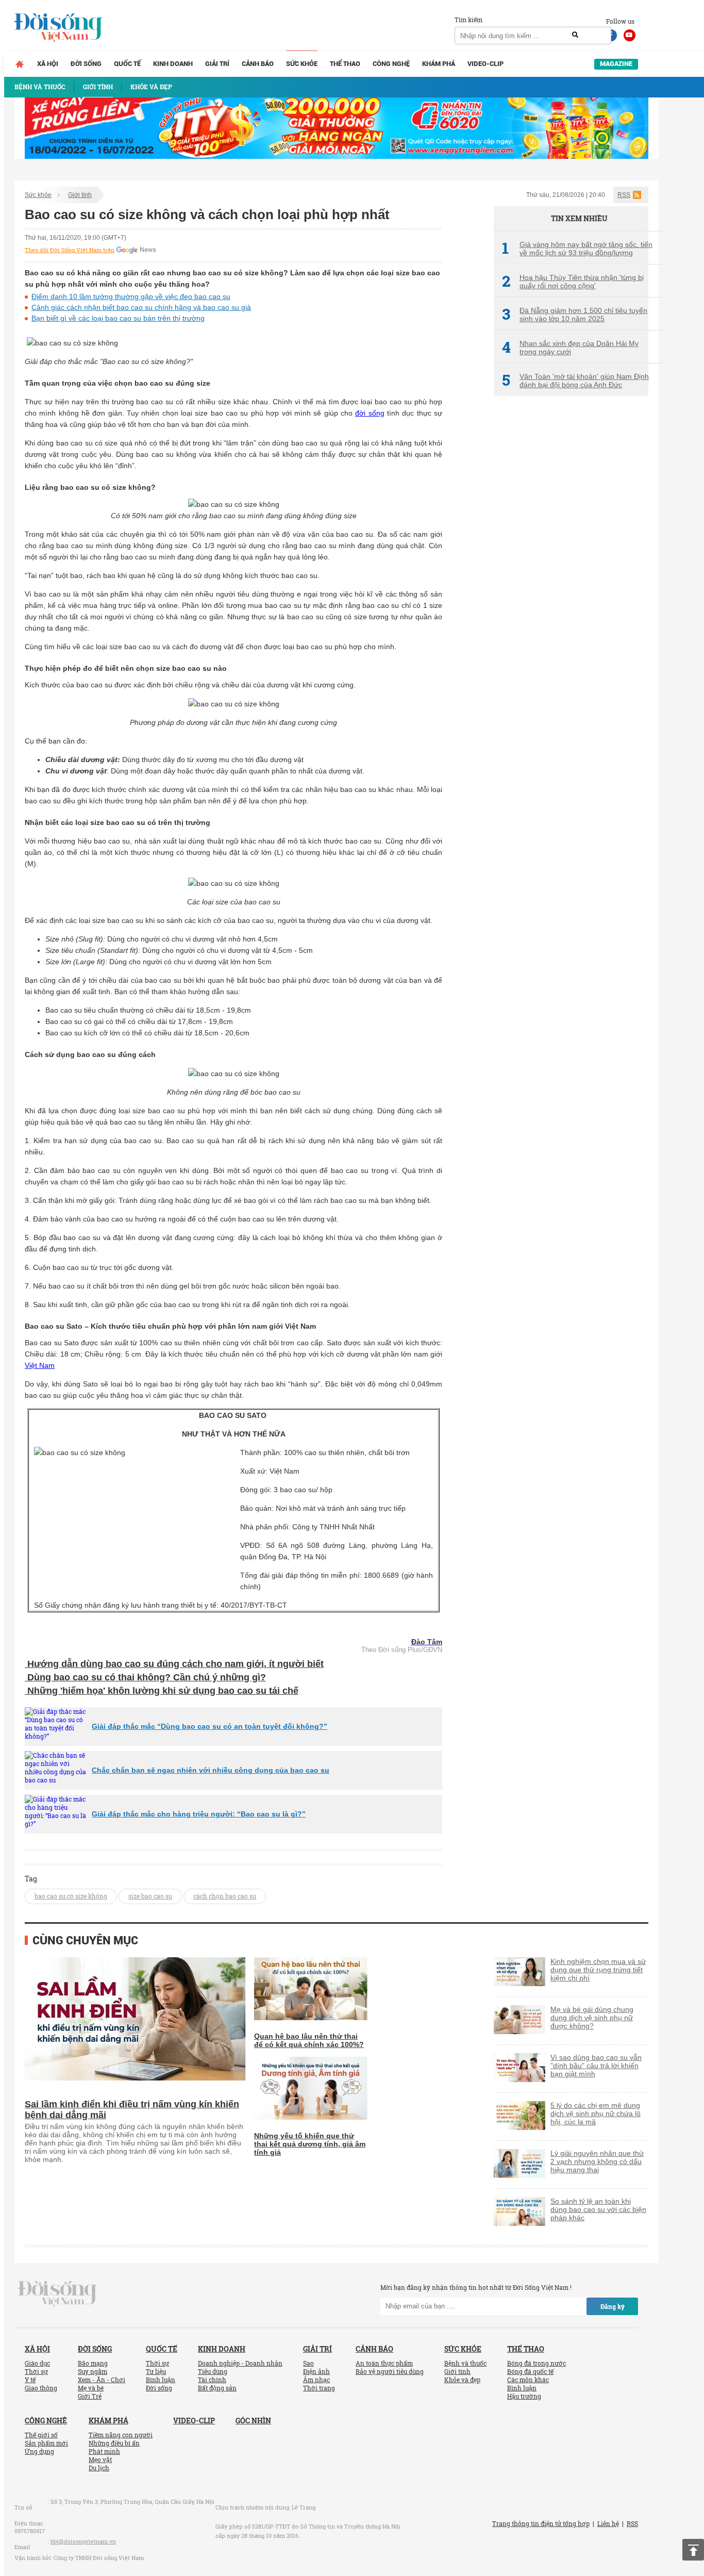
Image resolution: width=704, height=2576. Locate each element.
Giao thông (41, 2388)
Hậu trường (524, 2396)
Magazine (616, 64)
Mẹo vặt (100, 2459)
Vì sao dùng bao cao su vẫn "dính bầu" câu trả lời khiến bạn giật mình (596, 2066)
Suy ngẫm (93, 2371)
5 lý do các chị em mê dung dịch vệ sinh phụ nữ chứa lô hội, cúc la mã (596, 2113)
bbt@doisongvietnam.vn (83, 2541)
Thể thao (345, 64)
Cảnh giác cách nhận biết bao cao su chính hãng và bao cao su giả (141, 307)
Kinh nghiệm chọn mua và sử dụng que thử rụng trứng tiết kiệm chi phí (598, 1970)
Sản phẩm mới (46, 2443)
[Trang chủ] (20, 64)
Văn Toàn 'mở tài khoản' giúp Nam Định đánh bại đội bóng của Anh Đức (575, 381)
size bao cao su (150, 1896)
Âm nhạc (316, 2380)
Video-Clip (485, 64)
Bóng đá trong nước (537, 2363)
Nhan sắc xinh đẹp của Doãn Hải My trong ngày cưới (570, 348)
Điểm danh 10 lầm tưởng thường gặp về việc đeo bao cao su (131, 296)
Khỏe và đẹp (462, 2380)
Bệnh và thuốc (465, 2363)
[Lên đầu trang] (693, 2550)
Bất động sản (217, 2388)
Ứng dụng (39, 2451)
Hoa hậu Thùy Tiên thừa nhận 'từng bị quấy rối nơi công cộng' (573, 282)
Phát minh (104, 2451)
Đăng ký (613, 2306)
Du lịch (99, 2468)
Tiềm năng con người (121, 2435)
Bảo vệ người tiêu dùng (390, 2371)
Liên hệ (608, 2523)
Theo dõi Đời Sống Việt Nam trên (70, 250)
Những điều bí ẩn (114, 2443)
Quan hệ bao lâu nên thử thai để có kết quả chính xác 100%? (309, 2040)
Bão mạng (93, 2363)
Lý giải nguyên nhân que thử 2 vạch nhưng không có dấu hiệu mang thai (597, 2161)
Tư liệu (156, 2371)
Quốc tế (127, 64)
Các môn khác (528, 2380)
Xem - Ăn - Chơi (102, 2380)
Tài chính (212, 2380)
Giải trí (217, 64)
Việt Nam (40, 1365)
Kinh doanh (173, 64)
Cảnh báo (258, 64)
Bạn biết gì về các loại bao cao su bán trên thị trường (118, 318)
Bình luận (161, 2380)
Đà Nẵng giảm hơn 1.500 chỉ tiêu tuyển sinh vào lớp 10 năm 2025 (575, 315)
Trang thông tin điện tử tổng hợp (541, 2523)
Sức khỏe (302, 64)
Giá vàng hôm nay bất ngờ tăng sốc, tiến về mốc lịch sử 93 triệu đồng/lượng (577, 249)
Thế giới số (41, 2435)
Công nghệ (391, 64)
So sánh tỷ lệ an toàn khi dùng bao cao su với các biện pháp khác (598, 2209)
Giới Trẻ (90, 2396)
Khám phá (439, 64)
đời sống (370, 413)
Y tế (30, 2380)
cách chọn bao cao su (225, 1896)
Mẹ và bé (91, 2388)
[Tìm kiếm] (575, 35)
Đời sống (86, 64)
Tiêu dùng (213, 2371)
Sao (308, 2363)
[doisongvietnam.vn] (57, 2293)
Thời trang (319, 2388)
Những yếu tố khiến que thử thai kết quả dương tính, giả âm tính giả (310, 2144)
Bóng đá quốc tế (530, 2371)
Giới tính (80, 195)
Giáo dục (37, 2363)
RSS (624, 195)
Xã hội (48, 64)
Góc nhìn (253, 2421)
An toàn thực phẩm (384, 2363)
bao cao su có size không (71, 1896)
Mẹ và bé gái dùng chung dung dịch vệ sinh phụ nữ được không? (592, 2018)
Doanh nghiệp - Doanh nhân (240, 2363)
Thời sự (36, 2371)
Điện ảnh (316, 2371)
